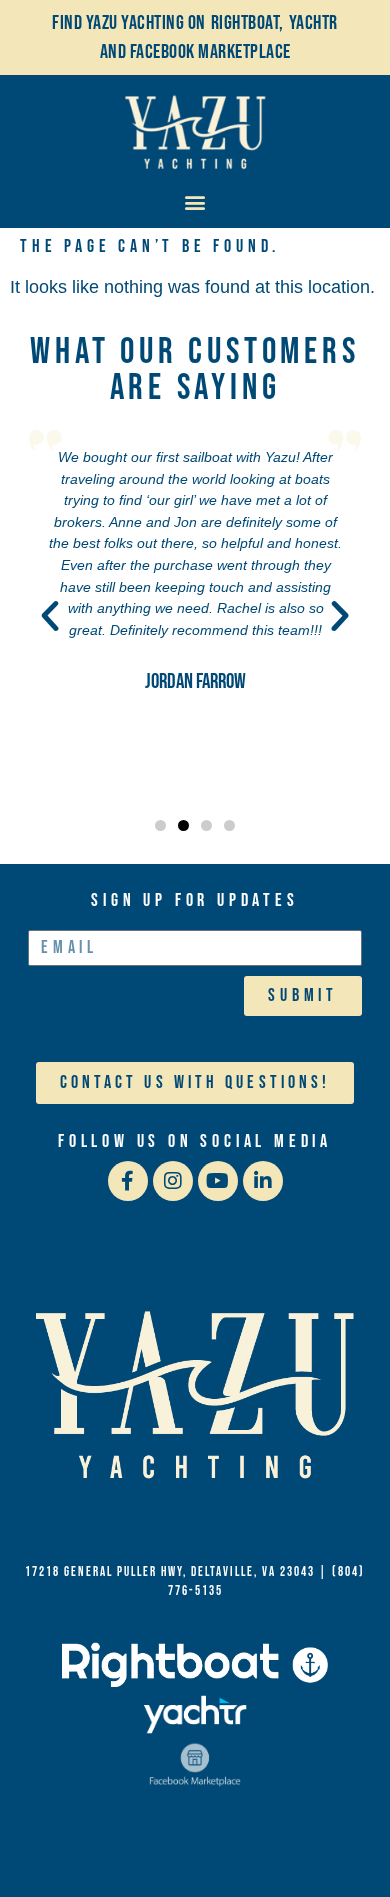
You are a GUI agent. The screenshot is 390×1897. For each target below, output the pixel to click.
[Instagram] (173, 1181)
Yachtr (313, 23)
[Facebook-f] (128, 1181)
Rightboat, (247, 23)
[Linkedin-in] (263, 1181)
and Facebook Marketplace (195, 52)
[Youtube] (218, 1181)
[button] (195, 201)
